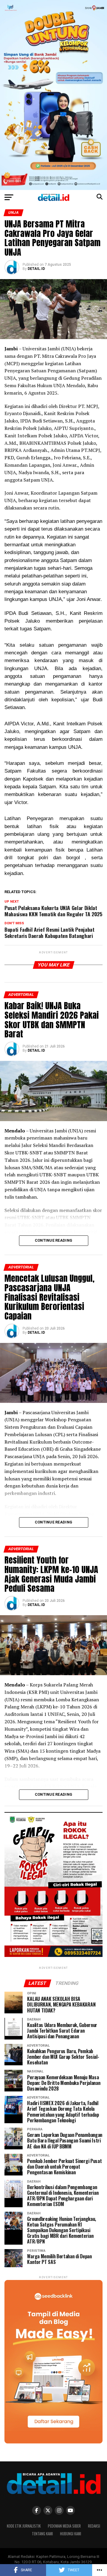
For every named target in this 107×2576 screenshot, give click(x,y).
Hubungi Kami (71, 2534)
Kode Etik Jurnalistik (24, 2526)
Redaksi (94, 2526)
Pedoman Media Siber (64, 2526)
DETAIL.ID (36, 269)
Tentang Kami (42, 2534)
